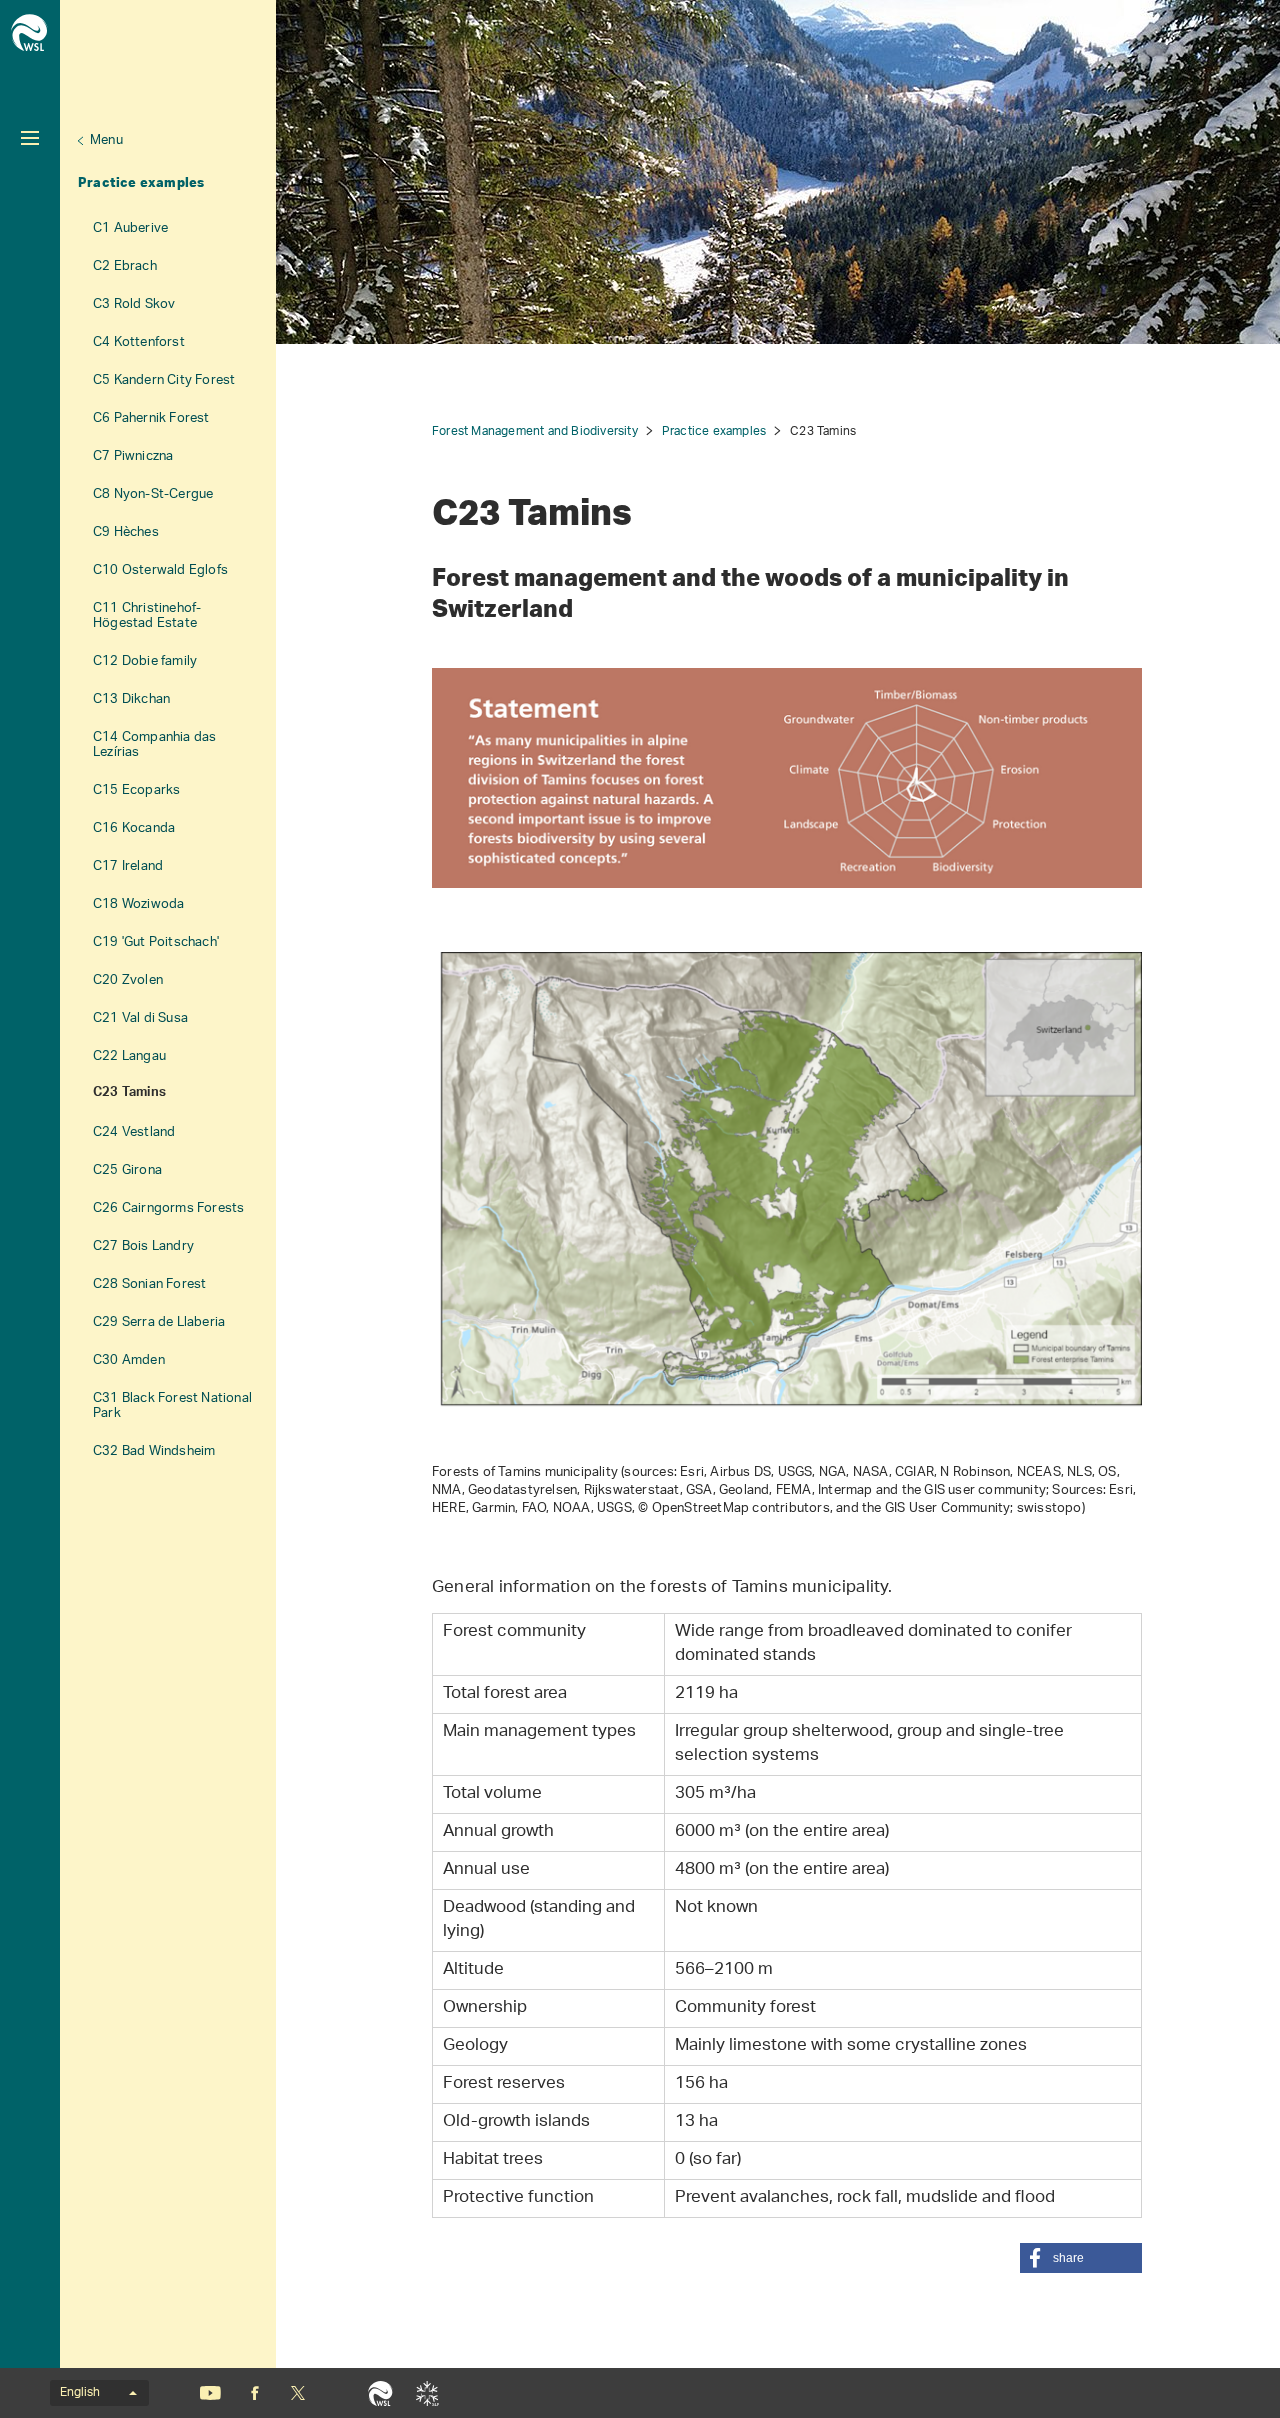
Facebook (255, 2393)
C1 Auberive (130, 228)
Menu (106, 140)
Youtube (210, 2393)
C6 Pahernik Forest (151, 418)
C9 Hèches (126, 532)
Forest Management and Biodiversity (535, 431)
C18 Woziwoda (138, 904)
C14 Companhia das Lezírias (154, 745)
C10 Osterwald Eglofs (160, 570)
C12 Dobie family (145, 661)
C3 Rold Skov (134, 304)
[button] (1081, 2258)
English (80, 2393)
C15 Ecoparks (136, 790)
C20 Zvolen (128, 980)
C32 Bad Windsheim (154, 1451)
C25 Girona (127, 1170)
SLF (427, 2393)
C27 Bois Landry (143, 1246)
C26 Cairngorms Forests (168, 1208)
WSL (380, 2393)
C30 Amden (129, 1360)
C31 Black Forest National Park (172, 1406)
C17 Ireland (128, 866)
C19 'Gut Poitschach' (156, 942)
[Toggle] (30, 138)
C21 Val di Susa (140, 1018)
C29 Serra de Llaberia (159, 1322)
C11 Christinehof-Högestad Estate (147, 616)
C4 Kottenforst (139, 342)
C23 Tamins (129, 1094)
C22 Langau (129, 1056)
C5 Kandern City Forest (164, 380)
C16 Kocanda (134, 828)
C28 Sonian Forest (149, 1284)
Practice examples (141, 182)
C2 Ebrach (125, 266)
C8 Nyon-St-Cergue (153, 494)
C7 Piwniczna (133, 456)
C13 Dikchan (131, 699)
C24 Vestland (134, 1132)
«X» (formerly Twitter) (297, 2393)
